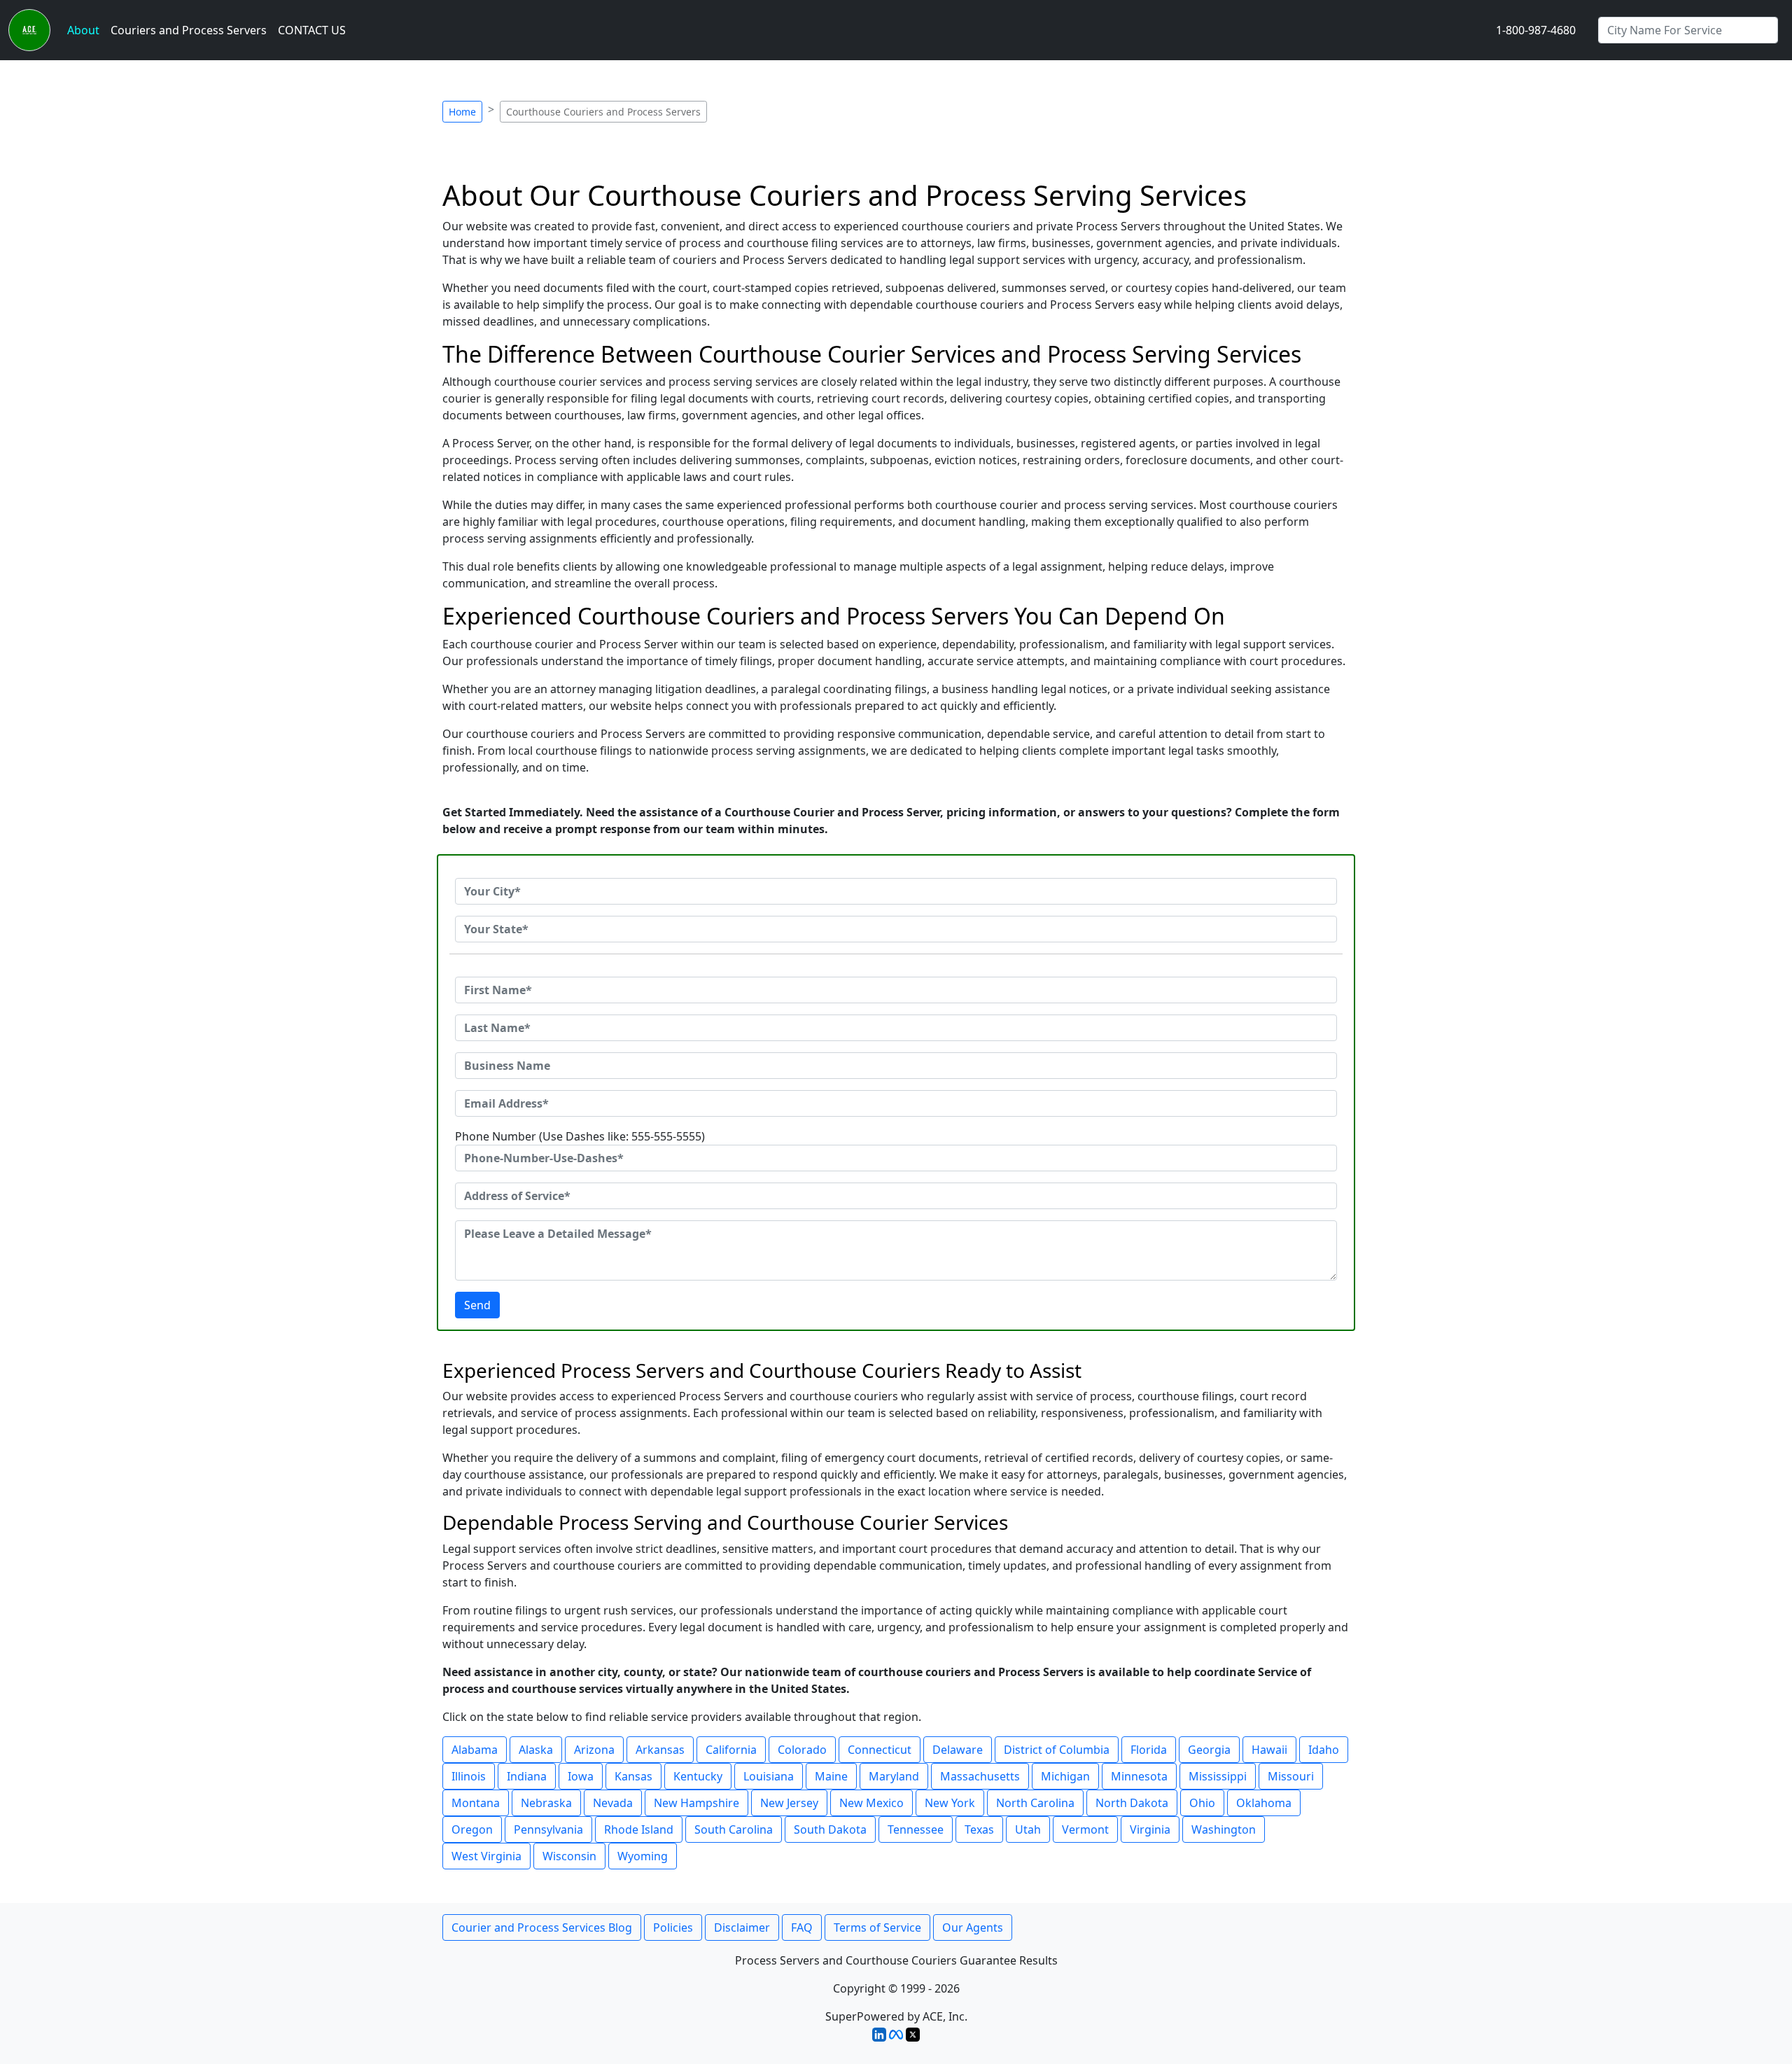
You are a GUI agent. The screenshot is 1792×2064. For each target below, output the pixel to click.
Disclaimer (742, 1927)
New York (950, 1803)
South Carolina (734, 1829)
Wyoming (643, 1856)
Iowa (581, 1776)
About (83, 30)
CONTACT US (312, 30)
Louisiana (769, 1776)
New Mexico (871, 1803)
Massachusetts (980, 1776)
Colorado (802, 1750)
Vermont (1085, 1829)
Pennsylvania (548, 1829)
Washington (1224, 1829)
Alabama (475, 1750)
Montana (476, 1803)
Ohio (1202, 1803)
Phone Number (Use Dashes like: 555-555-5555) (580, 1136)
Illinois (469, 1776)
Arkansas (660, 1750)
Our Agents (973, 1927)
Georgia (1209, 1750)
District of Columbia (1057, 1750)
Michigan (1065, 1776)
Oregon (472, 1829)
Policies (673, 1927)
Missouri (1291, 1776)
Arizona (594, 1750)
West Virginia (486, 1856)
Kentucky (698, 1776)
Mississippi (1218, 1776)
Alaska (536, 1750)
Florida (1149, 1750)
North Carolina (1035, 1803)
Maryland (894, 1776)
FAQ (802, 1927)
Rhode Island (639, 1829)
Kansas (633, 1776)
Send (477, 1305)
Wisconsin (569, 1856)
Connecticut (880, 1750)
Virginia (1150, 1829)
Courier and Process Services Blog (542, 1927)
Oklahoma (1264, 1803)
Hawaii (1269, 1750)
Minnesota (1139, 1776)
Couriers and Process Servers (189, 30)
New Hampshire (696, 1803)
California (731, 1750)
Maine (831, 1776)
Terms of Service (877, 1927)
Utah (1028, 1829)
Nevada (613, 1803)
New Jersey (789, 1803)
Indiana (527, 1776)
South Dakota (830, 1829)
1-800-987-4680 (1536, 30)
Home (462, 112)
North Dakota (1132, 1803)
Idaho (1324, 1750)
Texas (979, 1829)
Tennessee (916, 1829)
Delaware (958, 1750)
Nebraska (546, 1803)
